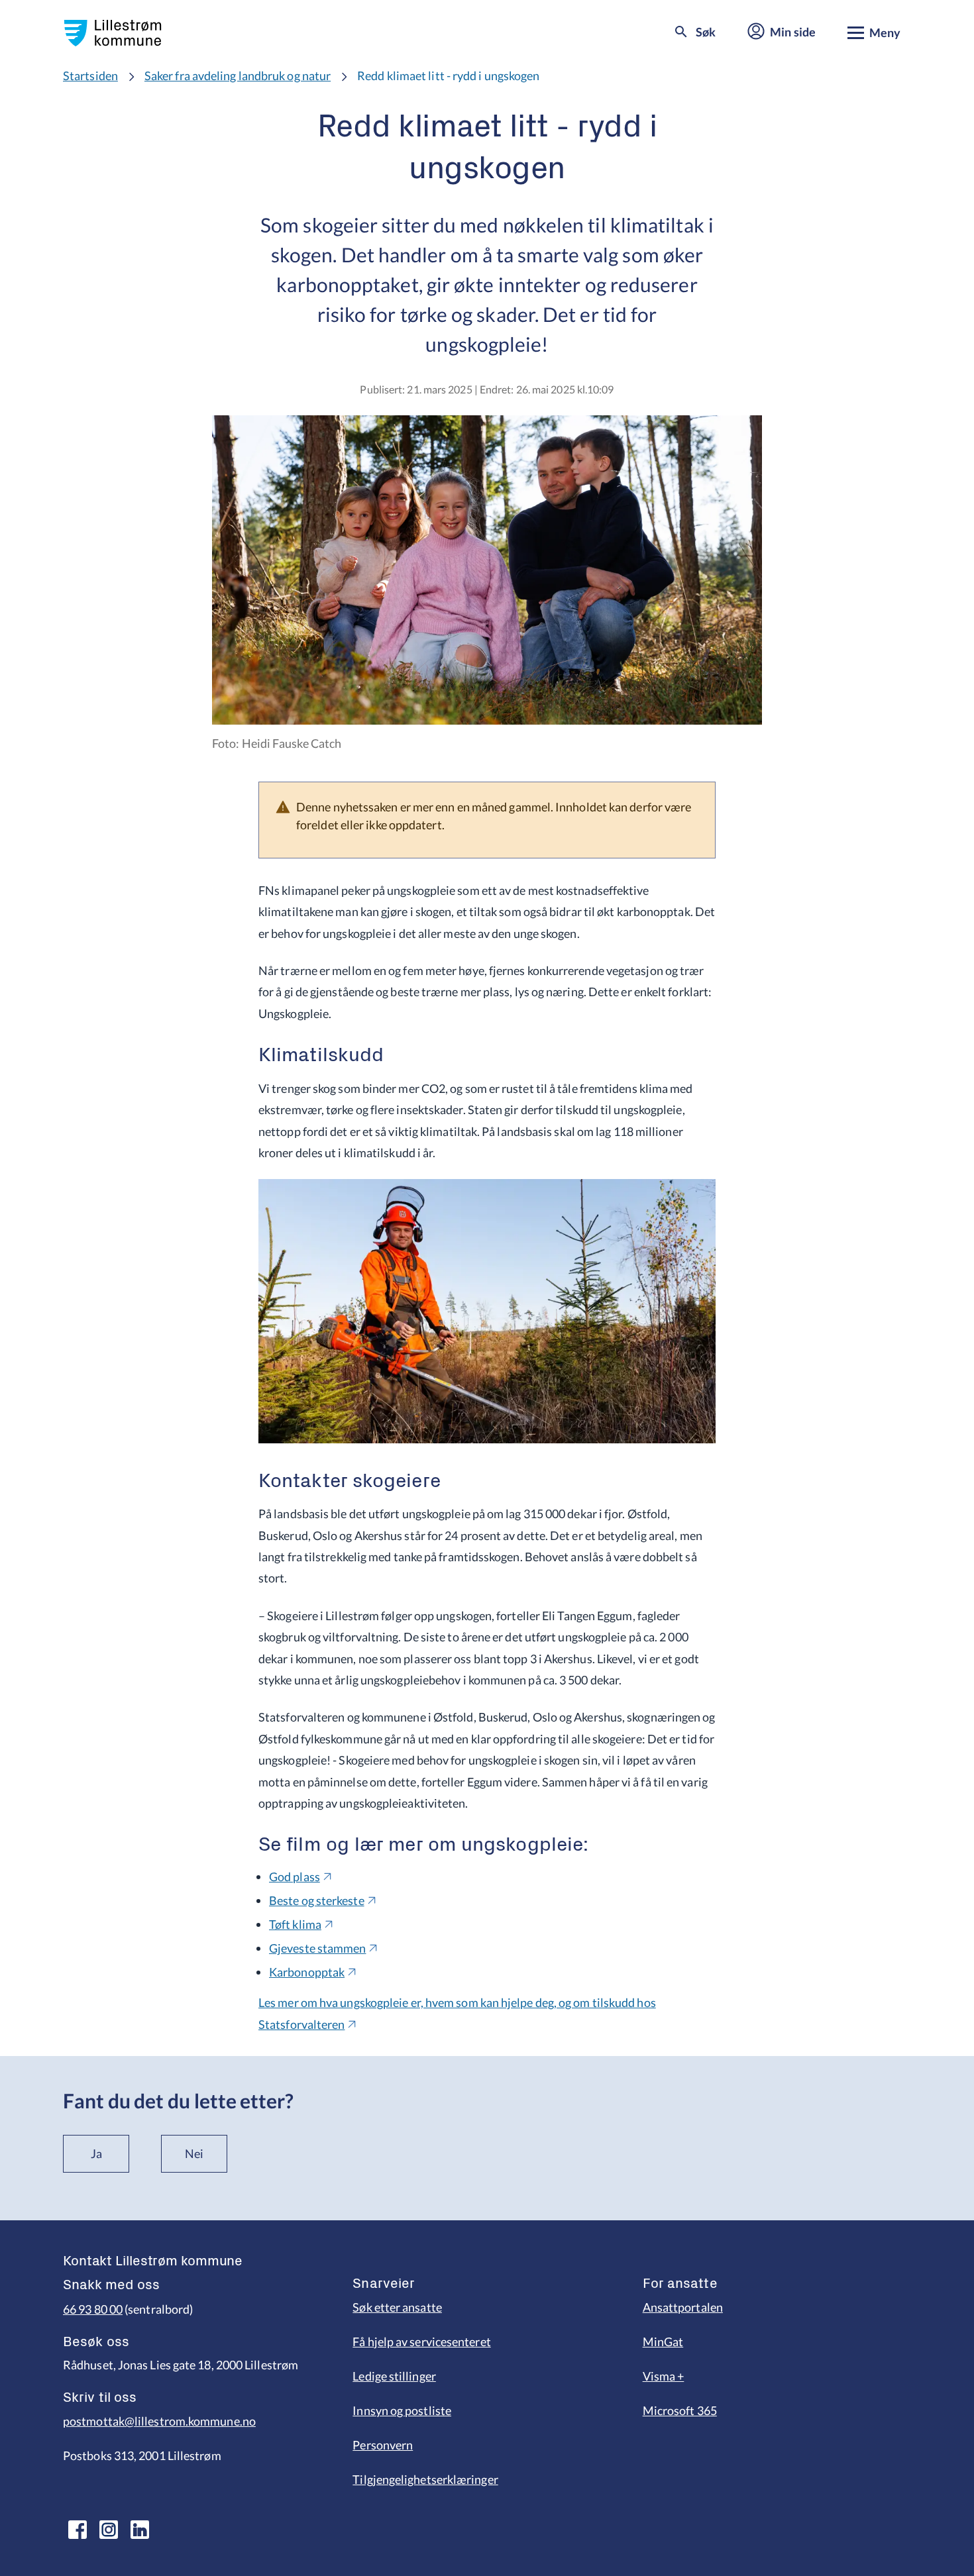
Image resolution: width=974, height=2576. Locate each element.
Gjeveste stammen (317, 1948)
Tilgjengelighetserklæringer (425, 2479)
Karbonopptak (307, 1972)
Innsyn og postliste (402, 2410)
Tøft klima (295, 1924)
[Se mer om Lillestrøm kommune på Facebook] (78, 2530)
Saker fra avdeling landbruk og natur (238, 76)
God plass (295, 1877)
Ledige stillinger (394, 2376)
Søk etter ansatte (397, 2307)
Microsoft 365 (680, 2410)
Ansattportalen (683, 2307)
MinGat (663, 2342)
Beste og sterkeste (317, 1900)
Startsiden (90, 76)
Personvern (383, 2445)
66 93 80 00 (93, 2309)
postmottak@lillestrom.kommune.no (159, 2421)
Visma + (664, 2376)
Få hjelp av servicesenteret (421, 2342)
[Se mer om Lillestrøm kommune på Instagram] (109, 2530)
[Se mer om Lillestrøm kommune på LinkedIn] (140, 2530)
